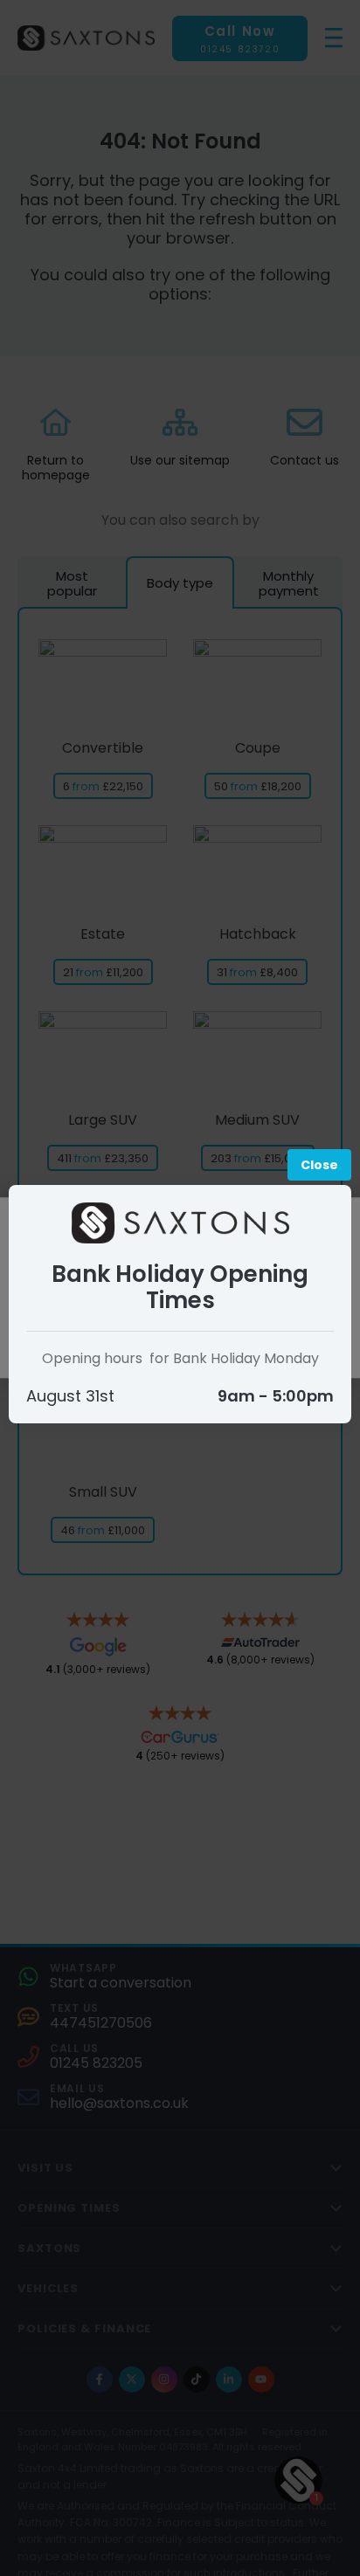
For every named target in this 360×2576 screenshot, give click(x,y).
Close (319, 1165)
